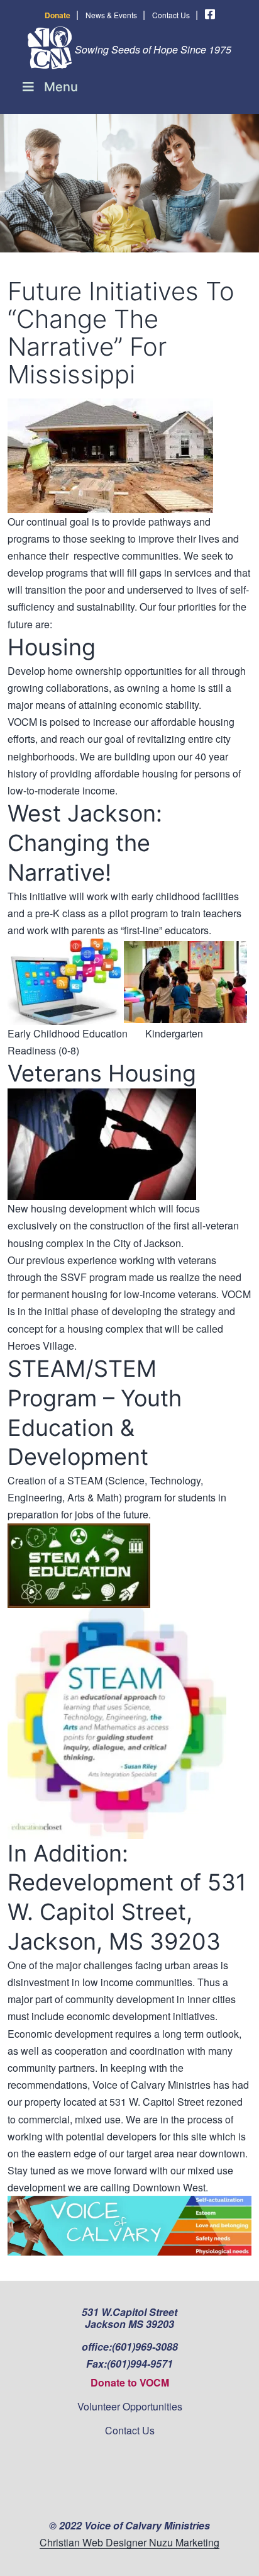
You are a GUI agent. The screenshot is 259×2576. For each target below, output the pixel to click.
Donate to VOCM (130, 2382)
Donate (58, 15)
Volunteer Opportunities (130, 2406)
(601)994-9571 (140, 2364)
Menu (61, 87)
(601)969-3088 (145, 2347)
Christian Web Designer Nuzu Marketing (129, 2542)
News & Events (111, 15)
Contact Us (171, 15)
